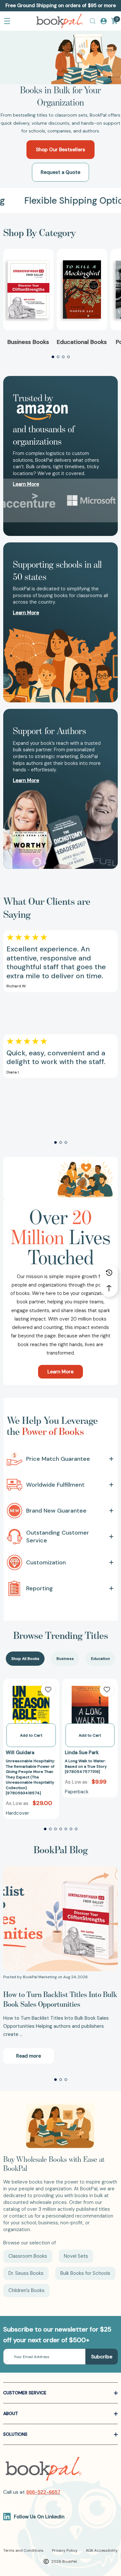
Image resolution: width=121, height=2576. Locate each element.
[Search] (93, 21)
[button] (53, 357)
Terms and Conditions (23, 2550)
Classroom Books (28, 2256)
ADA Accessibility (102, 2550)
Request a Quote (60, 172)
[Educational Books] (82, 289)
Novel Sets (76, 2256)
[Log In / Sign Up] (104, 21)
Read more (29, 2056)
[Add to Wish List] (48, 1690)
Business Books (28, 342)
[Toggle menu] (7, 21)
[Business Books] (28, 289)
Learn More (60, 1372)
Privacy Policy (65, 2550)
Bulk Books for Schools (85, 2273)
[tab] (25, 1659)
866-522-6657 (43, 2492)
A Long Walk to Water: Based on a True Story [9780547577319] (86, 1766)
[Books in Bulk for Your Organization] (60, 57)
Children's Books (26, 2290)
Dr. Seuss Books (26, 2273)
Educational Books (82, 342)
